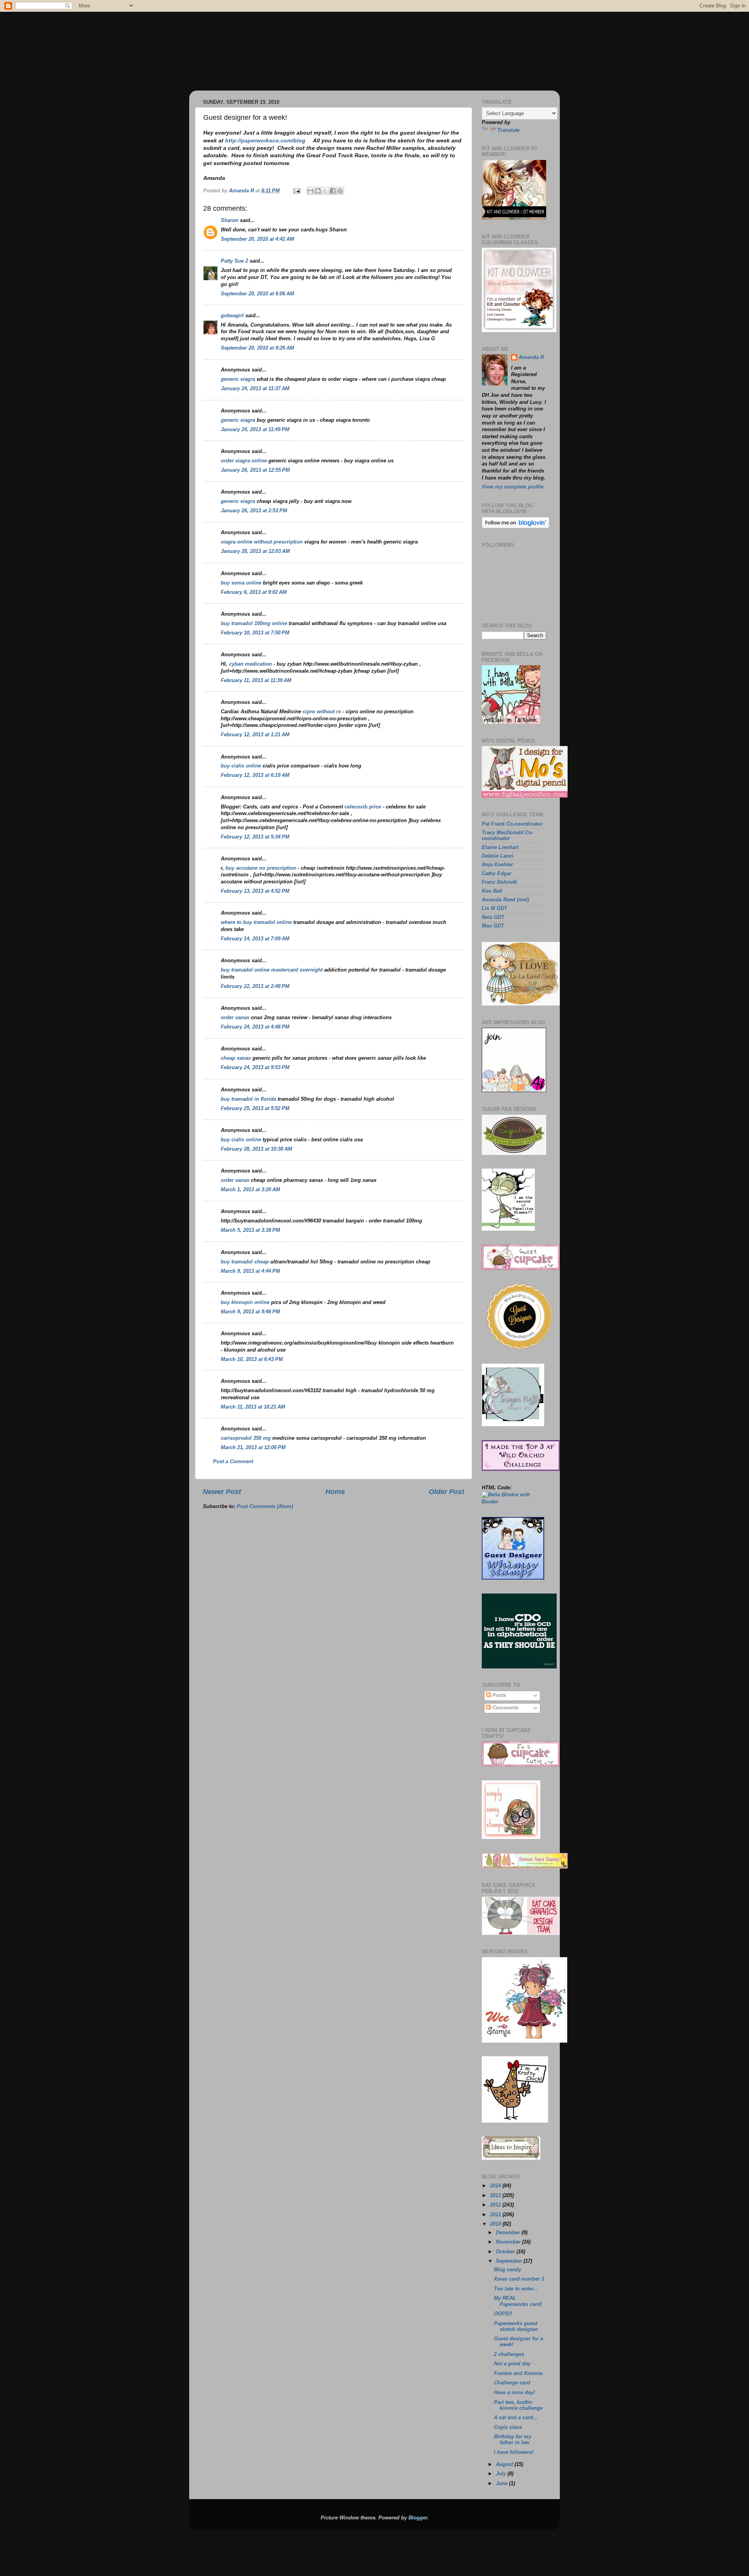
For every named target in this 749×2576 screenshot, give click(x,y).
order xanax (235, 1018)
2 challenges (509, 2354)
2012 (496, 2205)
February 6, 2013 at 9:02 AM (254, 592)
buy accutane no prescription (262, 868)
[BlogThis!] (318, 191)
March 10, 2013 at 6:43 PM (252, 1359)
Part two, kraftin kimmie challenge (518, 2405)
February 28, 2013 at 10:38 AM (256, 1149)
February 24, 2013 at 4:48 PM (255, 1027)
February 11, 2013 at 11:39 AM (256, 680)
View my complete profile (513, 487)
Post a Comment (233, 1462)
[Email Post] (296, 191)
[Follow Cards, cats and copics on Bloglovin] (516, 527)
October (506, 2252)
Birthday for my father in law (513, 2440)
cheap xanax (236, 1058)
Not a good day (512, 2364)
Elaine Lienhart (500, 847)
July (502, 2474)
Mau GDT (493, 926)
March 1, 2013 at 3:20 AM (250, 1190)
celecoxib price (364, 807)
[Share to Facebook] (333, 191)
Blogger (418, 2518)
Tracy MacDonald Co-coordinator (508, 836)
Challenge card (512, 2383)
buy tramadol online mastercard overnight (272, 970)
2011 (496, 2215)
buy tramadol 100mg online (254, 624)
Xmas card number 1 (519, 2279)
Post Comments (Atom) (265, 1507)
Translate (509, 130)
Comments (505, 1708)
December (509, 2233)
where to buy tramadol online (256, 922)
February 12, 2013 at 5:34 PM (255, 837)
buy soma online (241, 583)
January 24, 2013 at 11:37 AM (255, 389)
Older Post (446, 1492)
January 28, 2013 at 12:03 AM (255, 551)
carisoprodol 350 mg (246, 1438)
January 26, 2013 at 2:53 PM (254, 511)
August (505, 2464)
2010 (496, 2224)
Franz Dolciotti (500, 882)
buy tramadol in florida (248, 1099)
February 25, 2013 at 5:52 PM (255, 1109)
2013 (496, 2196)
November (509, 2242)
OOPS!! (503, 2314)
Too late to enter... (516, 2289)
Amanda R (531, 357)
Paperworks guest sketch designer (516, 2326)
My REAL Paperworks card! (518, 2301)
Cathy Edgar (497, 874)
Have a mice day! (514, 2393)
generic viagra (238, 379)
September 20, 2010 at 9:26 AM (257, 348)
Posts (498, 1695)
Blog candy (508, 2270)
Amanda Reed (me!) (505, 900)
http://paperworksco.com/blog (265, 140)
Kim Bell (492, 891)
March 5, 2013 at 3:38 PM (250, 1230)
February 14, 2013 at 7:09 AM (255, 939)
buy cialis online (241, 766)
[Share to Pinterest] (340, 191)
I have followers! (514, 2452)
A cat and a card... (516, 2418)
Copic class (508, 2427)
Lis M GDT (494, 908)
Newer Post (222, 1492)
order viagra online (244, 461)
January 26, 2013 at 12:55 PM (255, 470)
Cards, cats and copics (351, 47)
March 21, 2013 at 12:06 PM (253, 1448)
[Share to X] (325, 191)
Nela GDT (493, 917)
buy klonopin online (245, 1302)
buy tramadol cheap (245, 1262)
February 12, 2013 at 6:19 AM (255, 775)
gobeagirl (232, 316)
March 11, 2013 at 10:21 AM (253, 1407)
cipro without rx (323, 712)
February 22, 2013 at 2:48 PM (255, 986)
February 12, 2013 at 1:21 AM (255, 735)
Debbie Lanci (498, 856)
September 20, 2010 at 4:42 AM (257, 239)
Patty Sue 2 (234, 261)
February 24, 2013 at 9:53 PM (255, 1068)
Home (335, 1492)
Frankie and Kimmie (518, 2373)
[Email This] (311, 191)
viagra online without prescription (262, 542)
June (502, 2484)
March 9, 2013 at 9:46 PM (250, 1312)
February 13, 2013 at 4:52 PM (255, 891)
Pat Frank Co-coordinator (512, 824)
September (510, 2261)
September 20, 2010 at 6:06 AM (257, 294)
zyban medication (251, 664)
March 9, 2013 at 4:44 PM (250, 1271)
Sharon (230, 220)
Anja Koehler (497, 865)
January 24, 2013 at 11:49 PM (255, 430)
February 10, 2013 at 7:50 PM (255, 633)
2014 (496, 2186)
